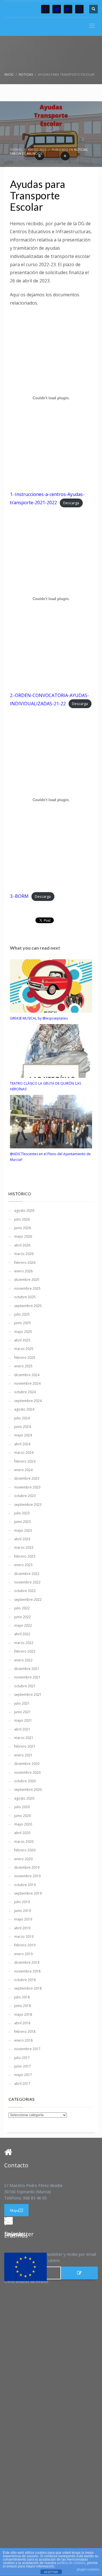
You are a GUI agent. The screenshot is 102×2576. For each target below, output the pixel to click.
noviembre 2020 (27, 1772)
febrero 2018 (25, 2032)
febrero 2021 (25, 1746)
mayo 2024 (23, 1435)
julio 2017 (22, 2058)
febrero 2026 (25, 1263)
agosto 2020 (24, 1798)
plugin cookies (88, 2569)
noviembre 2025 (27, 1288)
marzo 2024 (24, 1453)
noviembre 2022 (27, 1582)
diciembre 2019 (27, 1867)
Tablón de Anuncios (26, 154)
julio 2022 (22, 1608)
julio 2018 (22, 1997)
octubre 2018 (25, 1980)
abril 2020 (22, 1833)
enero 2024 (23, 1470)
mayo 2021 (23, 1720)
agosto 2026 (24, 1211)
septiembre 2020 (28, 1790)
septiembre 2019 (28, 1893)
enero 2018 (23, 2040)
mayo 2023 (23, 1530)
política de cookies (71, 2563)
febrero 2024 (25, 1461)
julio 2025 (22, 1314)
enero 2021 (23, 1755)
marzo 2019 (24, 1937)
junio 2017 (23, 2066)
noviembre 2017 (27, 2049)
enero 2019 (23, 1954)
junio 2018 (23, 2006)
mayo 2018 (23, 2014)
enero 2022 (23, 1660)
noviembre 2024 (27, 1383)
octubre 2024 (25, 1392)
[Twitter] (57, 9)
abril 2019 (22, 1928)
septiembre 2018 (28, 1988)
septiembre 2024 (28, 1401)
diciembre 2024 (27, 1375)
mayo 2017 (23, 2075)
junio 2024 (23, 1427)
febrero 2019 (25, 1945)
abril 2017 (22, 2084)
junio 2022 (23, 1617)
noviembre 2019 (27, 1876)
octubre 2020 (25, 1781)
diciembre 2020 (27, 1764)
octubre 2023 (25, 1496)
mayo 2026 (23, 1236)
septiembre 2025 (28, 1306)
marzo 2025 (24, 1349)
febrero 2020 (25, 1850)
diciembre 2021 (27, 1669)
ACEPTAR (51, 2572)
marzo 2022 (24, 1643)
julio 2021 (22, 1703)
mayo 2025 (23, 1332)
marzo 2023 (24, 1548)
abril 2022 (22, 1634)
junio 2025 (23, 1323)
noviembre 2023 (27, 1487)
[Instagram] (79, 9)
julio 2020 (22, 1807)
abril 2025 (22, 1340)
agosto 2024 (24, 1409)
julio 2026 (22, 1219)
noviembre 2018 (27, 1971)
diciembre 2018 (27, 1962)
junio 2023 (23, 1522)
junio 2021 (23, 1712)
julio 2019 (22, 1902)
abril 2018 (22, 2023)
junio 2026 (23, 1228)
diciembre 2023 (27, 1478)
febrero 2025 (25, 1358)
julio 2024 (22, 1418)
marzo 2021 (24, 1738)
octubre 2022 (25, 1591)
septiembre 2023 (28, 1505)
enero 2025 (23, 1366)
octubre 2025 (25, 1297)
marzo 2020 (24, 1842)
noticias (81, 150)
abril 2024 (22, 1444)
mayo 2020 (23, 1824)
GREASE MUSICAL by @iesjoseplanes (39, 1018)
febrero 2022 (25, 1651)
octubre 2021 (25, 1686)
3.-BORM (19, 896)
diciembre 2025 (27, 1280)
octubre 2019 (25, 1885)
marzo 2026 (24, 1254)
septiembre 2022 (28, 1600)
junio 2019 (23, 1911)
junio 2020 (23, 1816)
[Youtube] (68, 9)
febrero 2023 (25, 1556)
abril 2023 (22, 1539)
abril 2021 (22, 1729)
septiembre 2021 (28, 1695)
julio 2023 (22, 1513)
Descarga (71, 503)
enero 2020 (23, 1859)
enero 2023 (23, 1565)
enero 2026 (23, 1271)
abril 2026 (22, 1245)
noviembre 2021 (27, 1677)
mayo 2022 (23, 1625)
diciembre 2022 (27, 1574)
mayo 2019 (23, 1919)
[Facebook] (45, 9)
